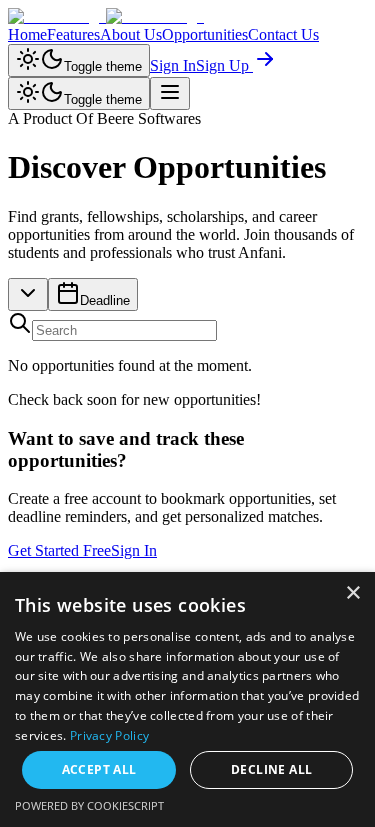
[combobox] (28, 294)
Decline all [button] (271, 769)
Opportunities (205, 34)
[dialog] (187, 699)
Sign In (173, 65)
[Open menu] (170, 93)
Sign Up (224, 65)
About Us (131, 34)
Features (73, 34)
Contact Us (283, 34)
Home (27, 34)
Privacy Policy (109, 735)
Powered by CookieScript (89, 805)
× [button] (352, 593)
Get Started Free (59, 550)
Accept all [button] (99, 769)
